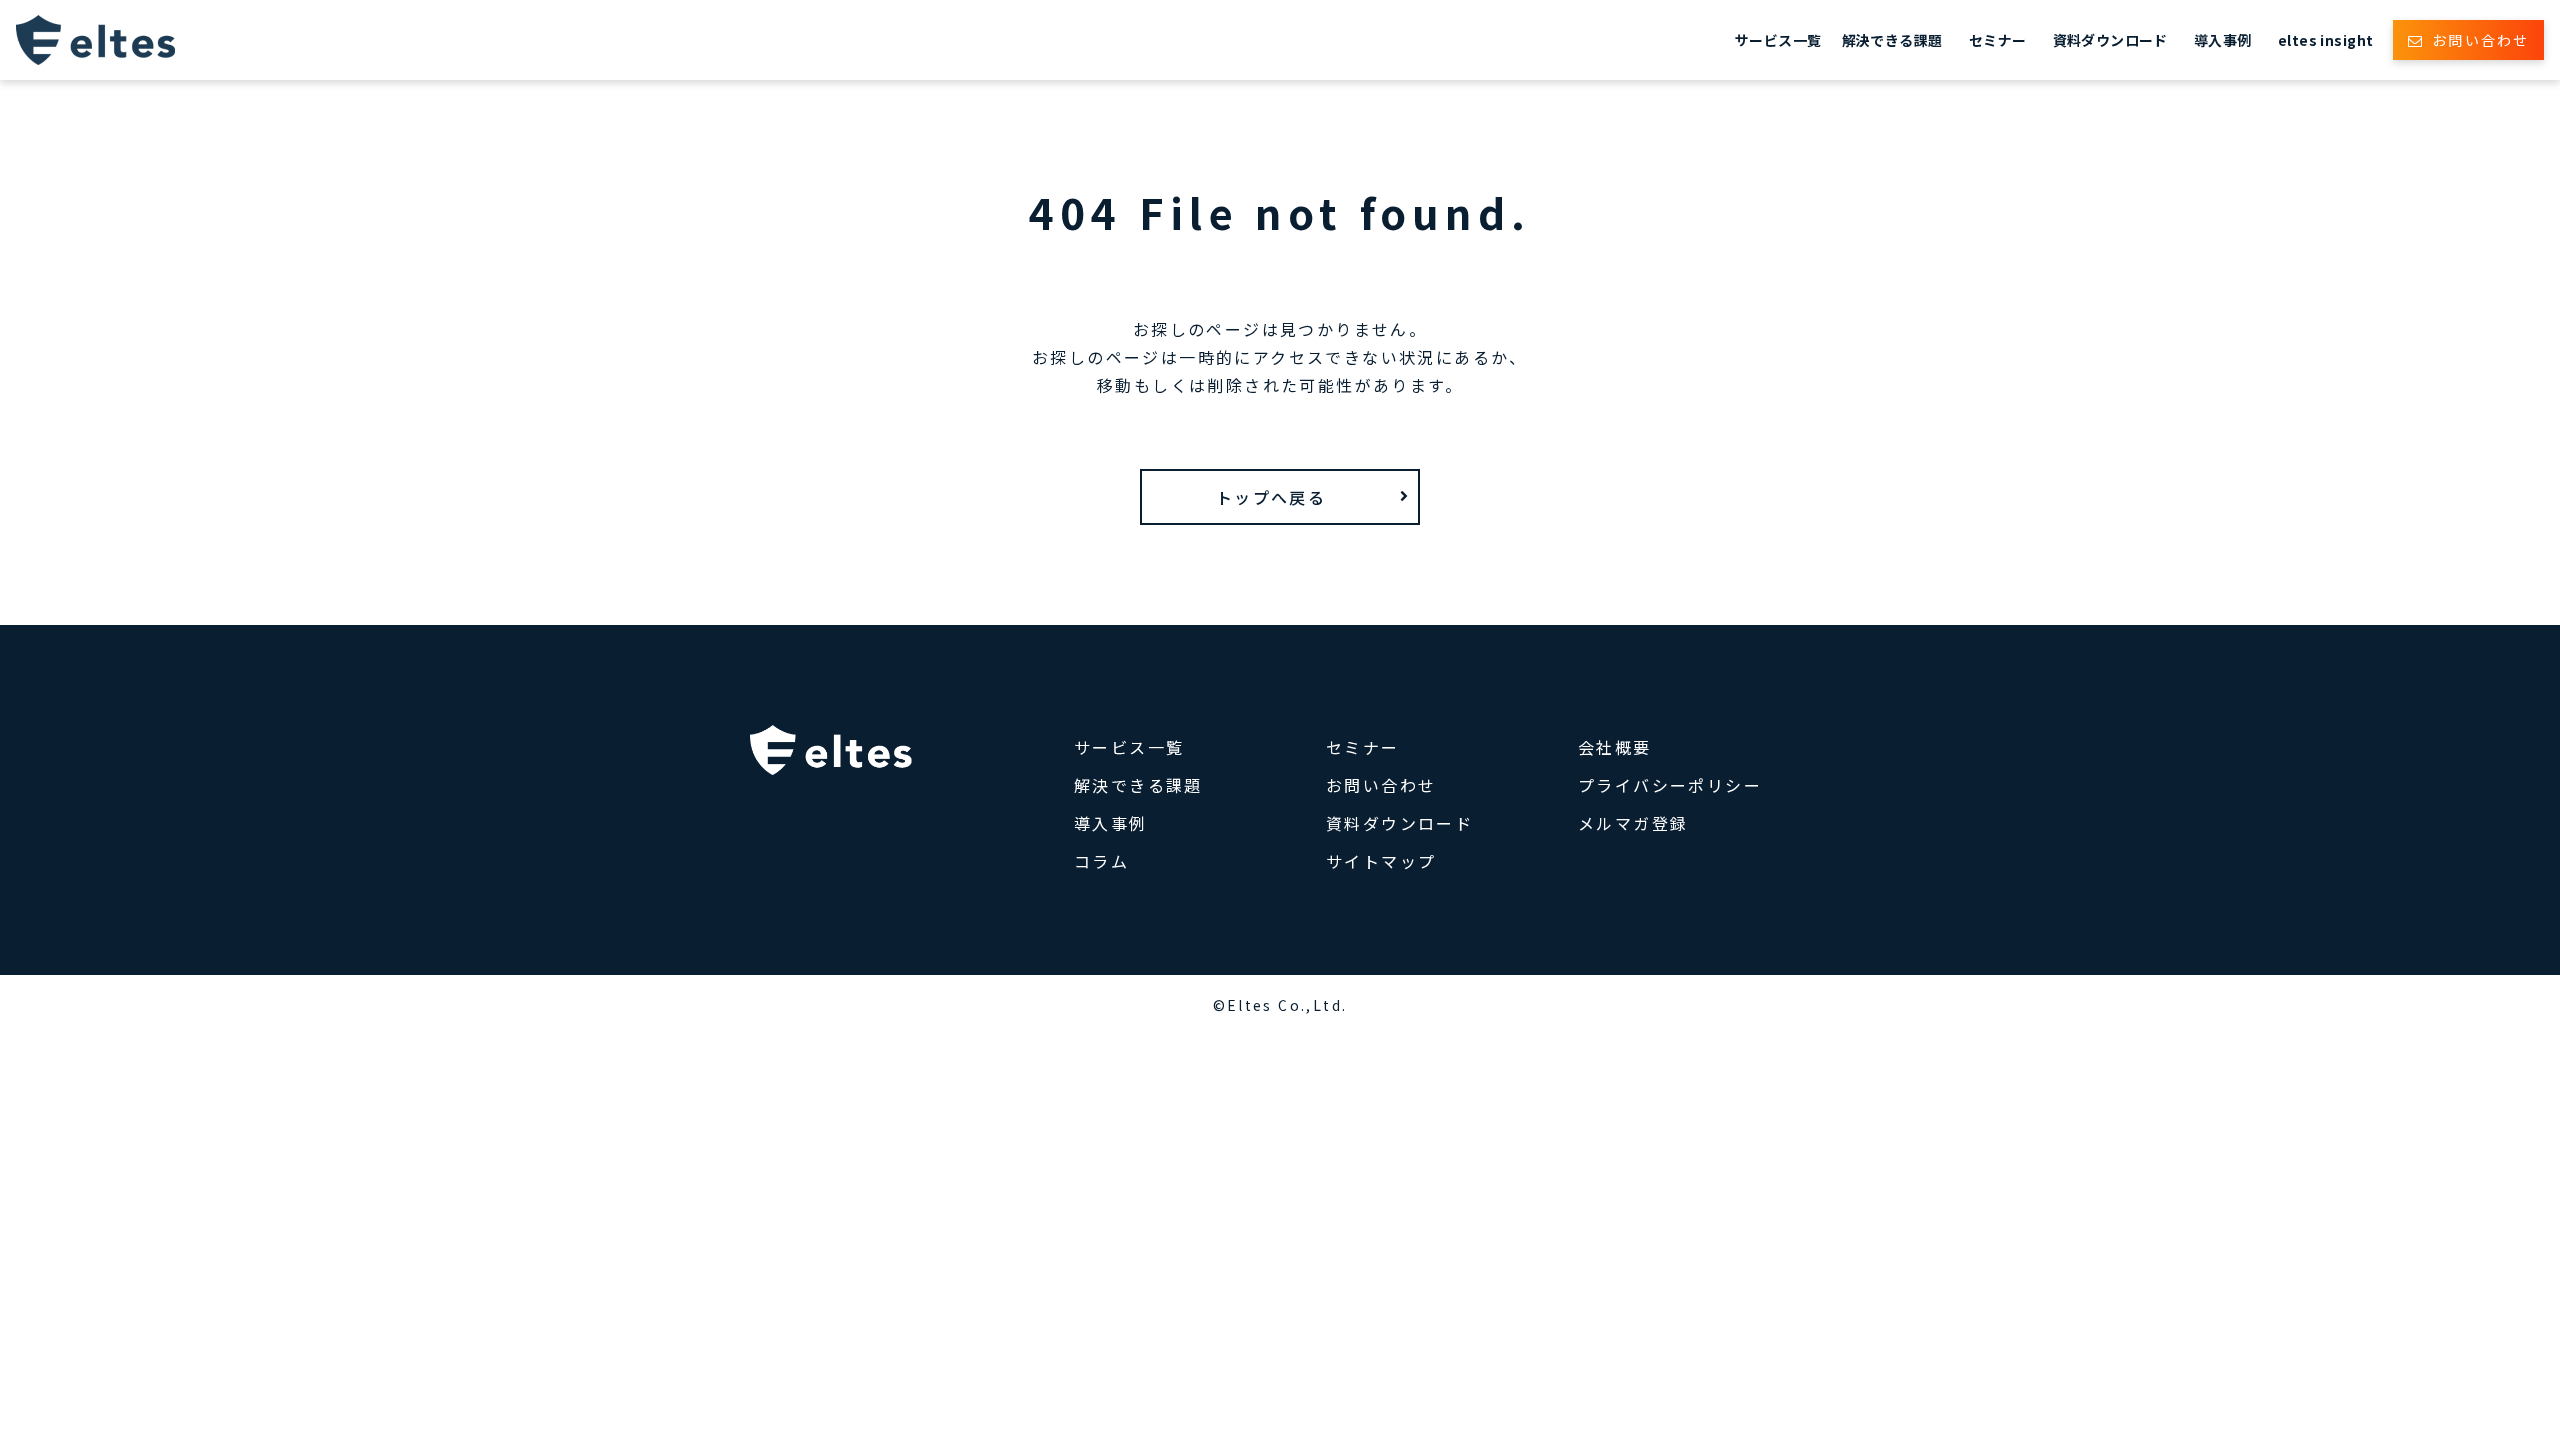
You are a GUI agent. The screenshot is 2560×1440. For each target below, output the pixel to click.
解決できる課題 (1892, 40)
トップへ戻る (1271, 497)
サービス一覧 (1778, 40)
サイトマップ (1381, 861)
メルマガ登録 (1633, 823)
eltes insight (2325, 40)
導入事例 (2223, 40)
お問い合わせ (2480, 40)
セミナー (1998, 40)
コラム (1101, 861)
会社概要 (1615, 747)
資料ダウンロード (2110, 40)
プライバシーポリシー (1670, 785)
